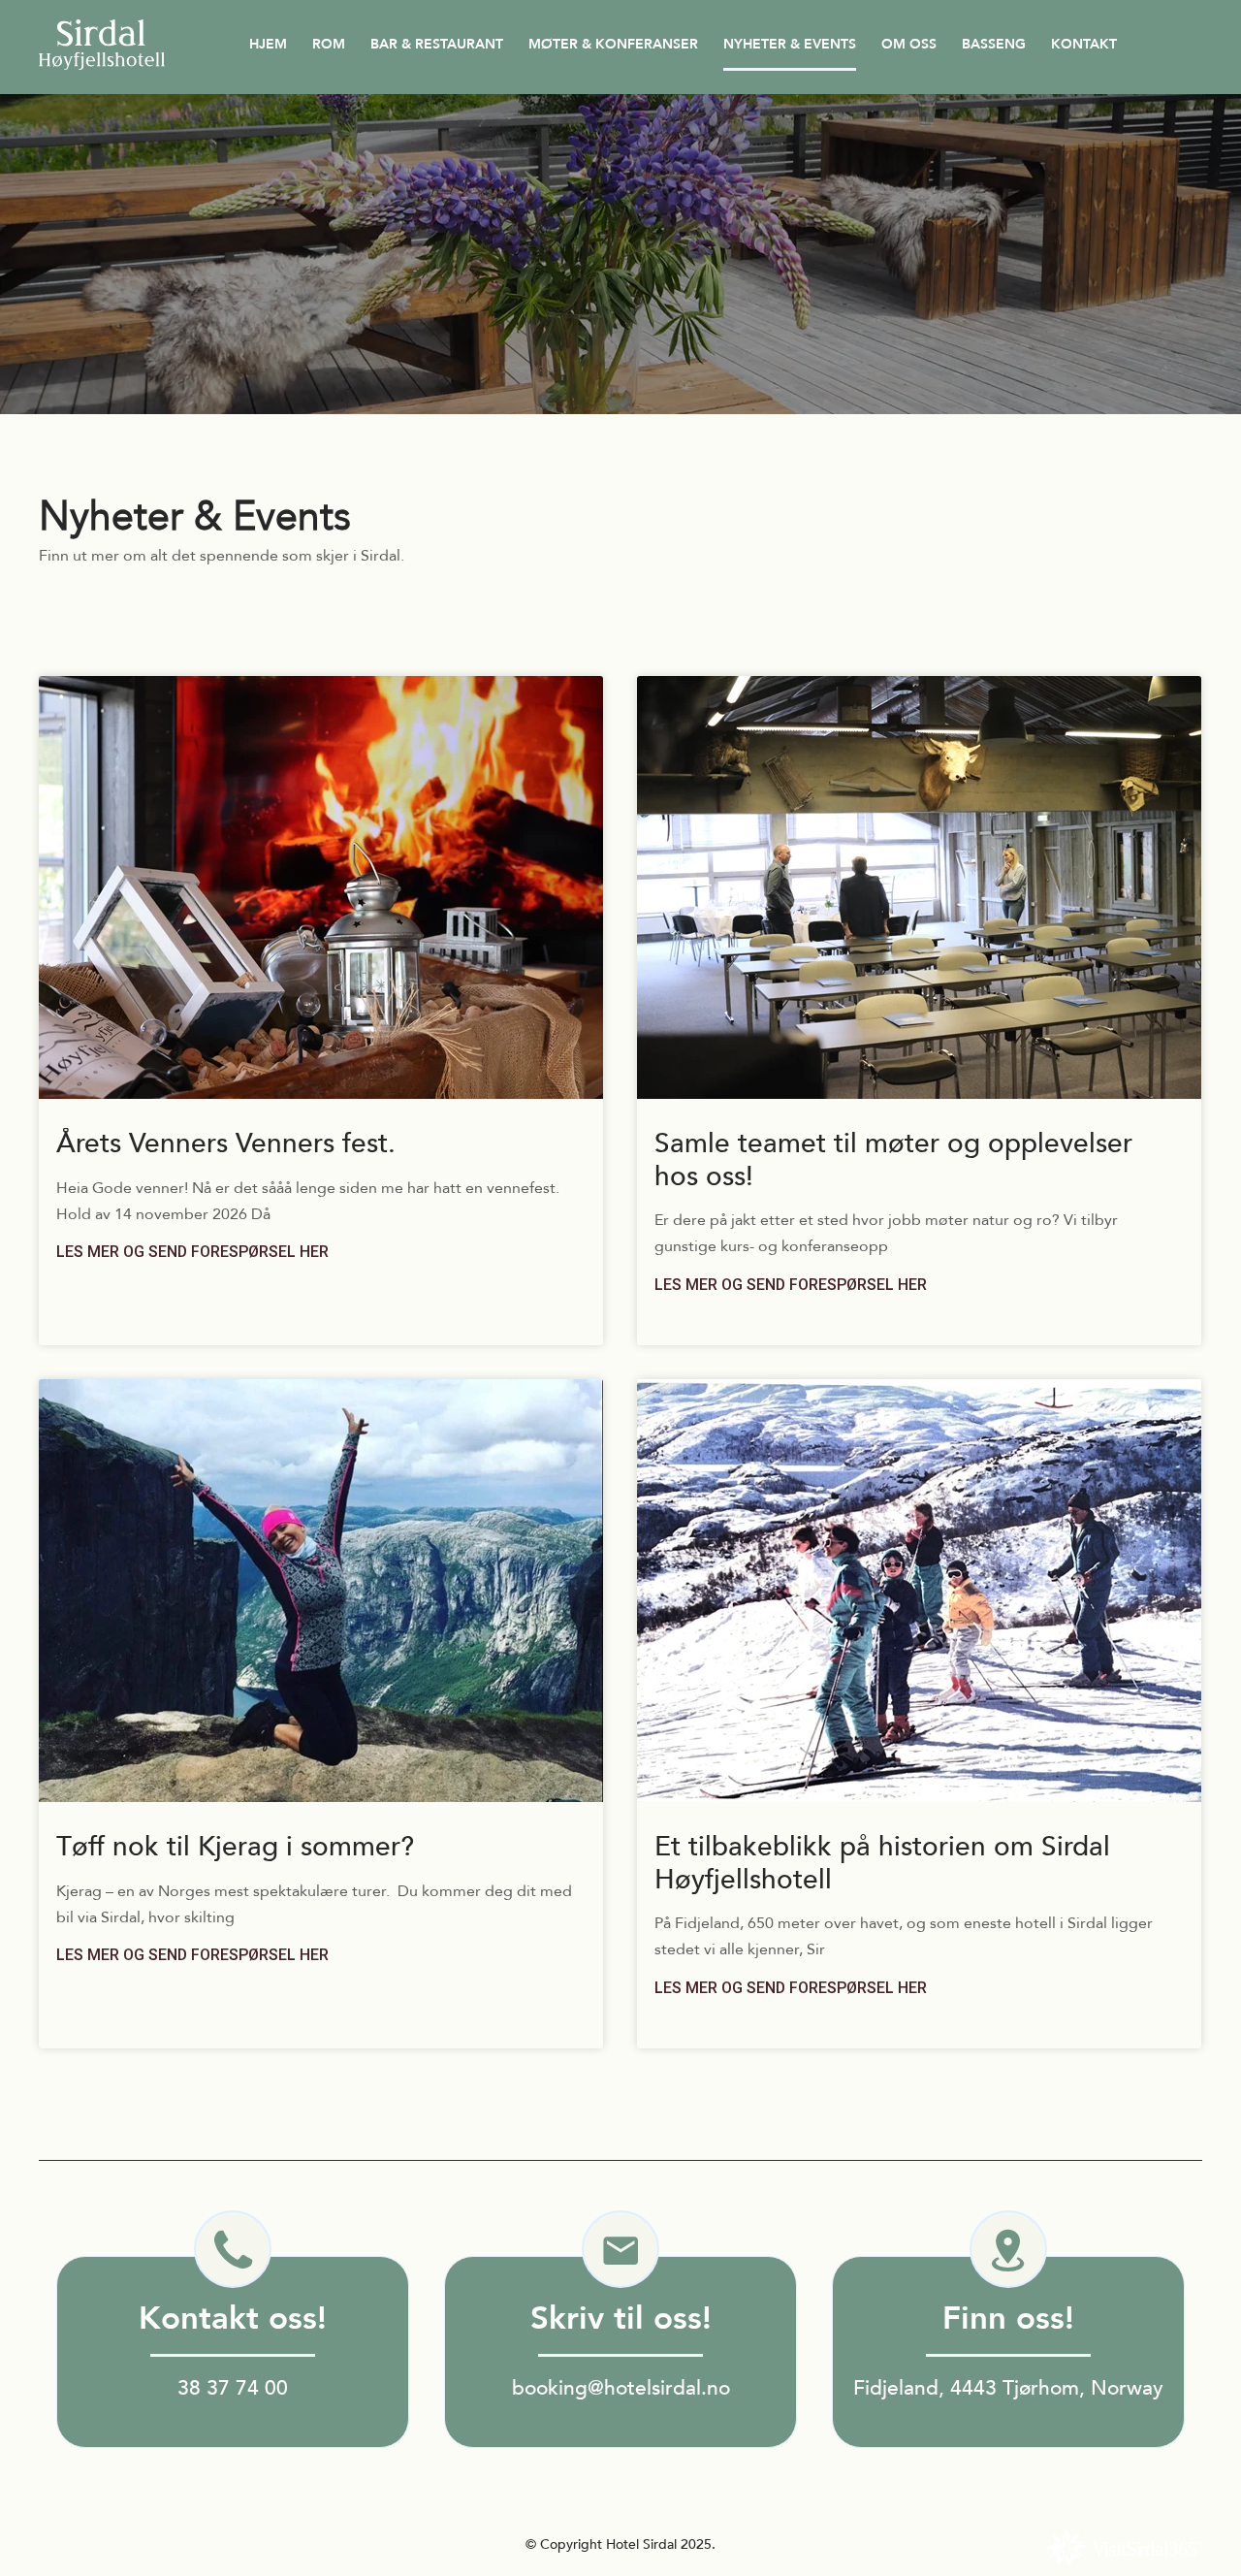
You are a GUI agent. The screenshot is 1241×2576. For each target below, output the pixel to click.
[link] (321, 1144)
